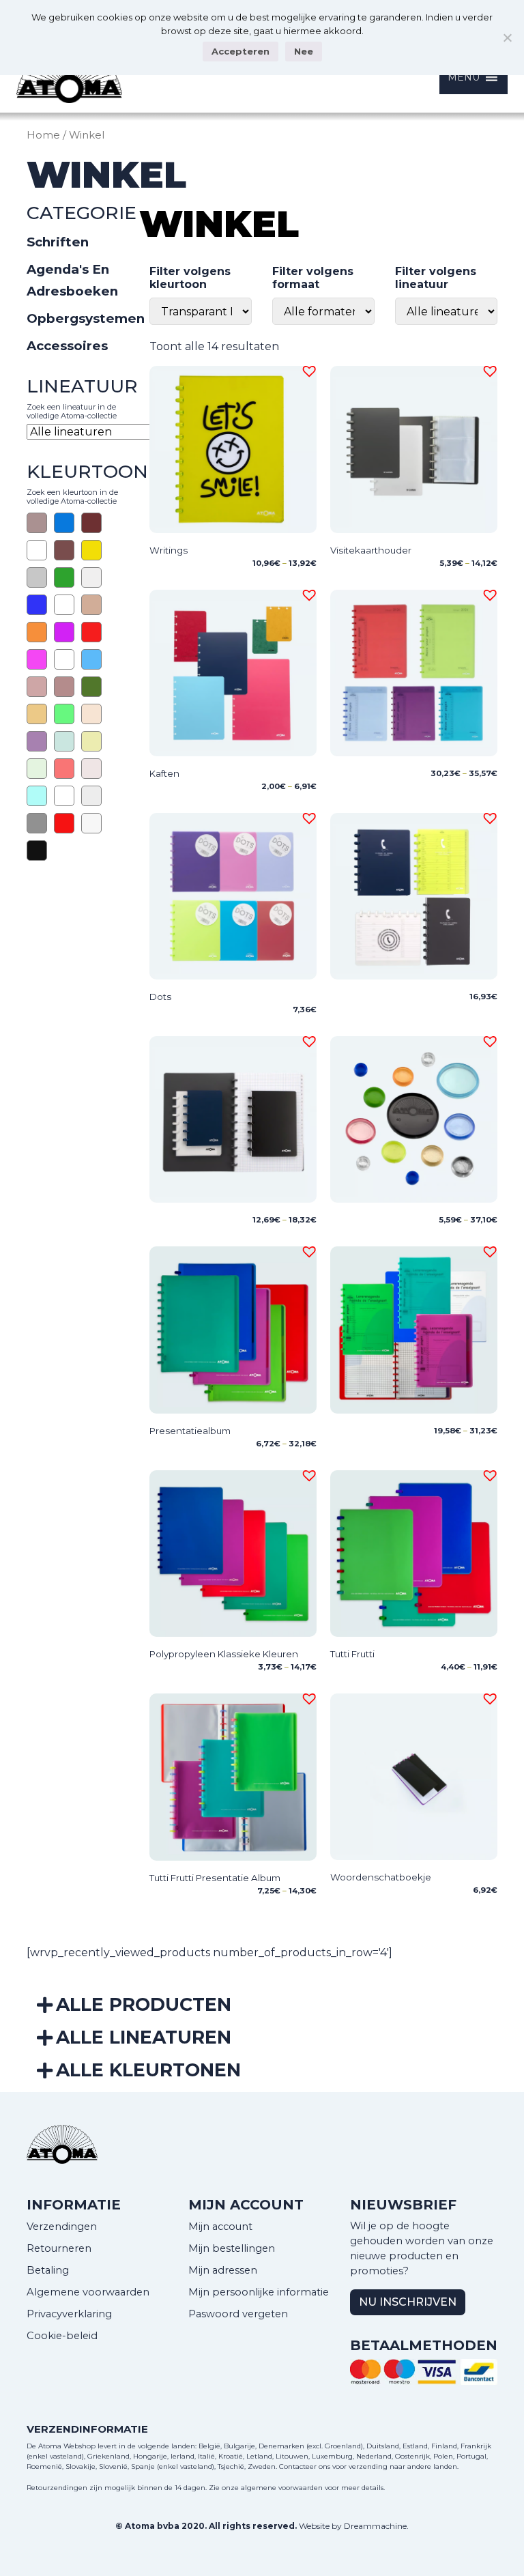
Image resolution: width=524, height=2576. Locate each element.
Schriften (58, 242)
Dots (160, 997)
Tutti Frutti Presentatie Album (215, 1878)
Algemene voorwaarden (88, 2292)
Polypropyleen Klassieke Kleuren (224, 1654)
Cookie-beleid (62, 2336)
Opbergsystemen (86, 318)
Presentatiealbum (190, 1431)
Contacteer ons (305, 2466)
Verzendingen (62, 2227)
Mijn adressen (223, 2270)
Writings (169, 550)
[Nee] (507, 38)
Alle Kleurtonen (148, 2070)
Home (43, 135)
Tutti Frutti (352, 1654)
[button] (307, 369)
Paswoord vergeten (238, 2314)
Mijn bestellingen (232, 2248)
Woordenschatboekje (381, 1877)
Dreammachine (375, 2526)
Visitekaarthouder (371, 550)
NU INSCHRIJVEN (408, 2302)
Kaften (164, 773)
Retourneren (59, 2248)
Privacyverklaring (69, 2314)
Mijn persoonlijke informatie (259, 2292)
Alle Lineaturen (144, 2037)
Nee (304, 51)
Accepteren (241, 51)
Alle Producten (144, 2004)
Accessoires (67, 346)
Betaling (48, 2270)
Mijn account (220, 2227)
